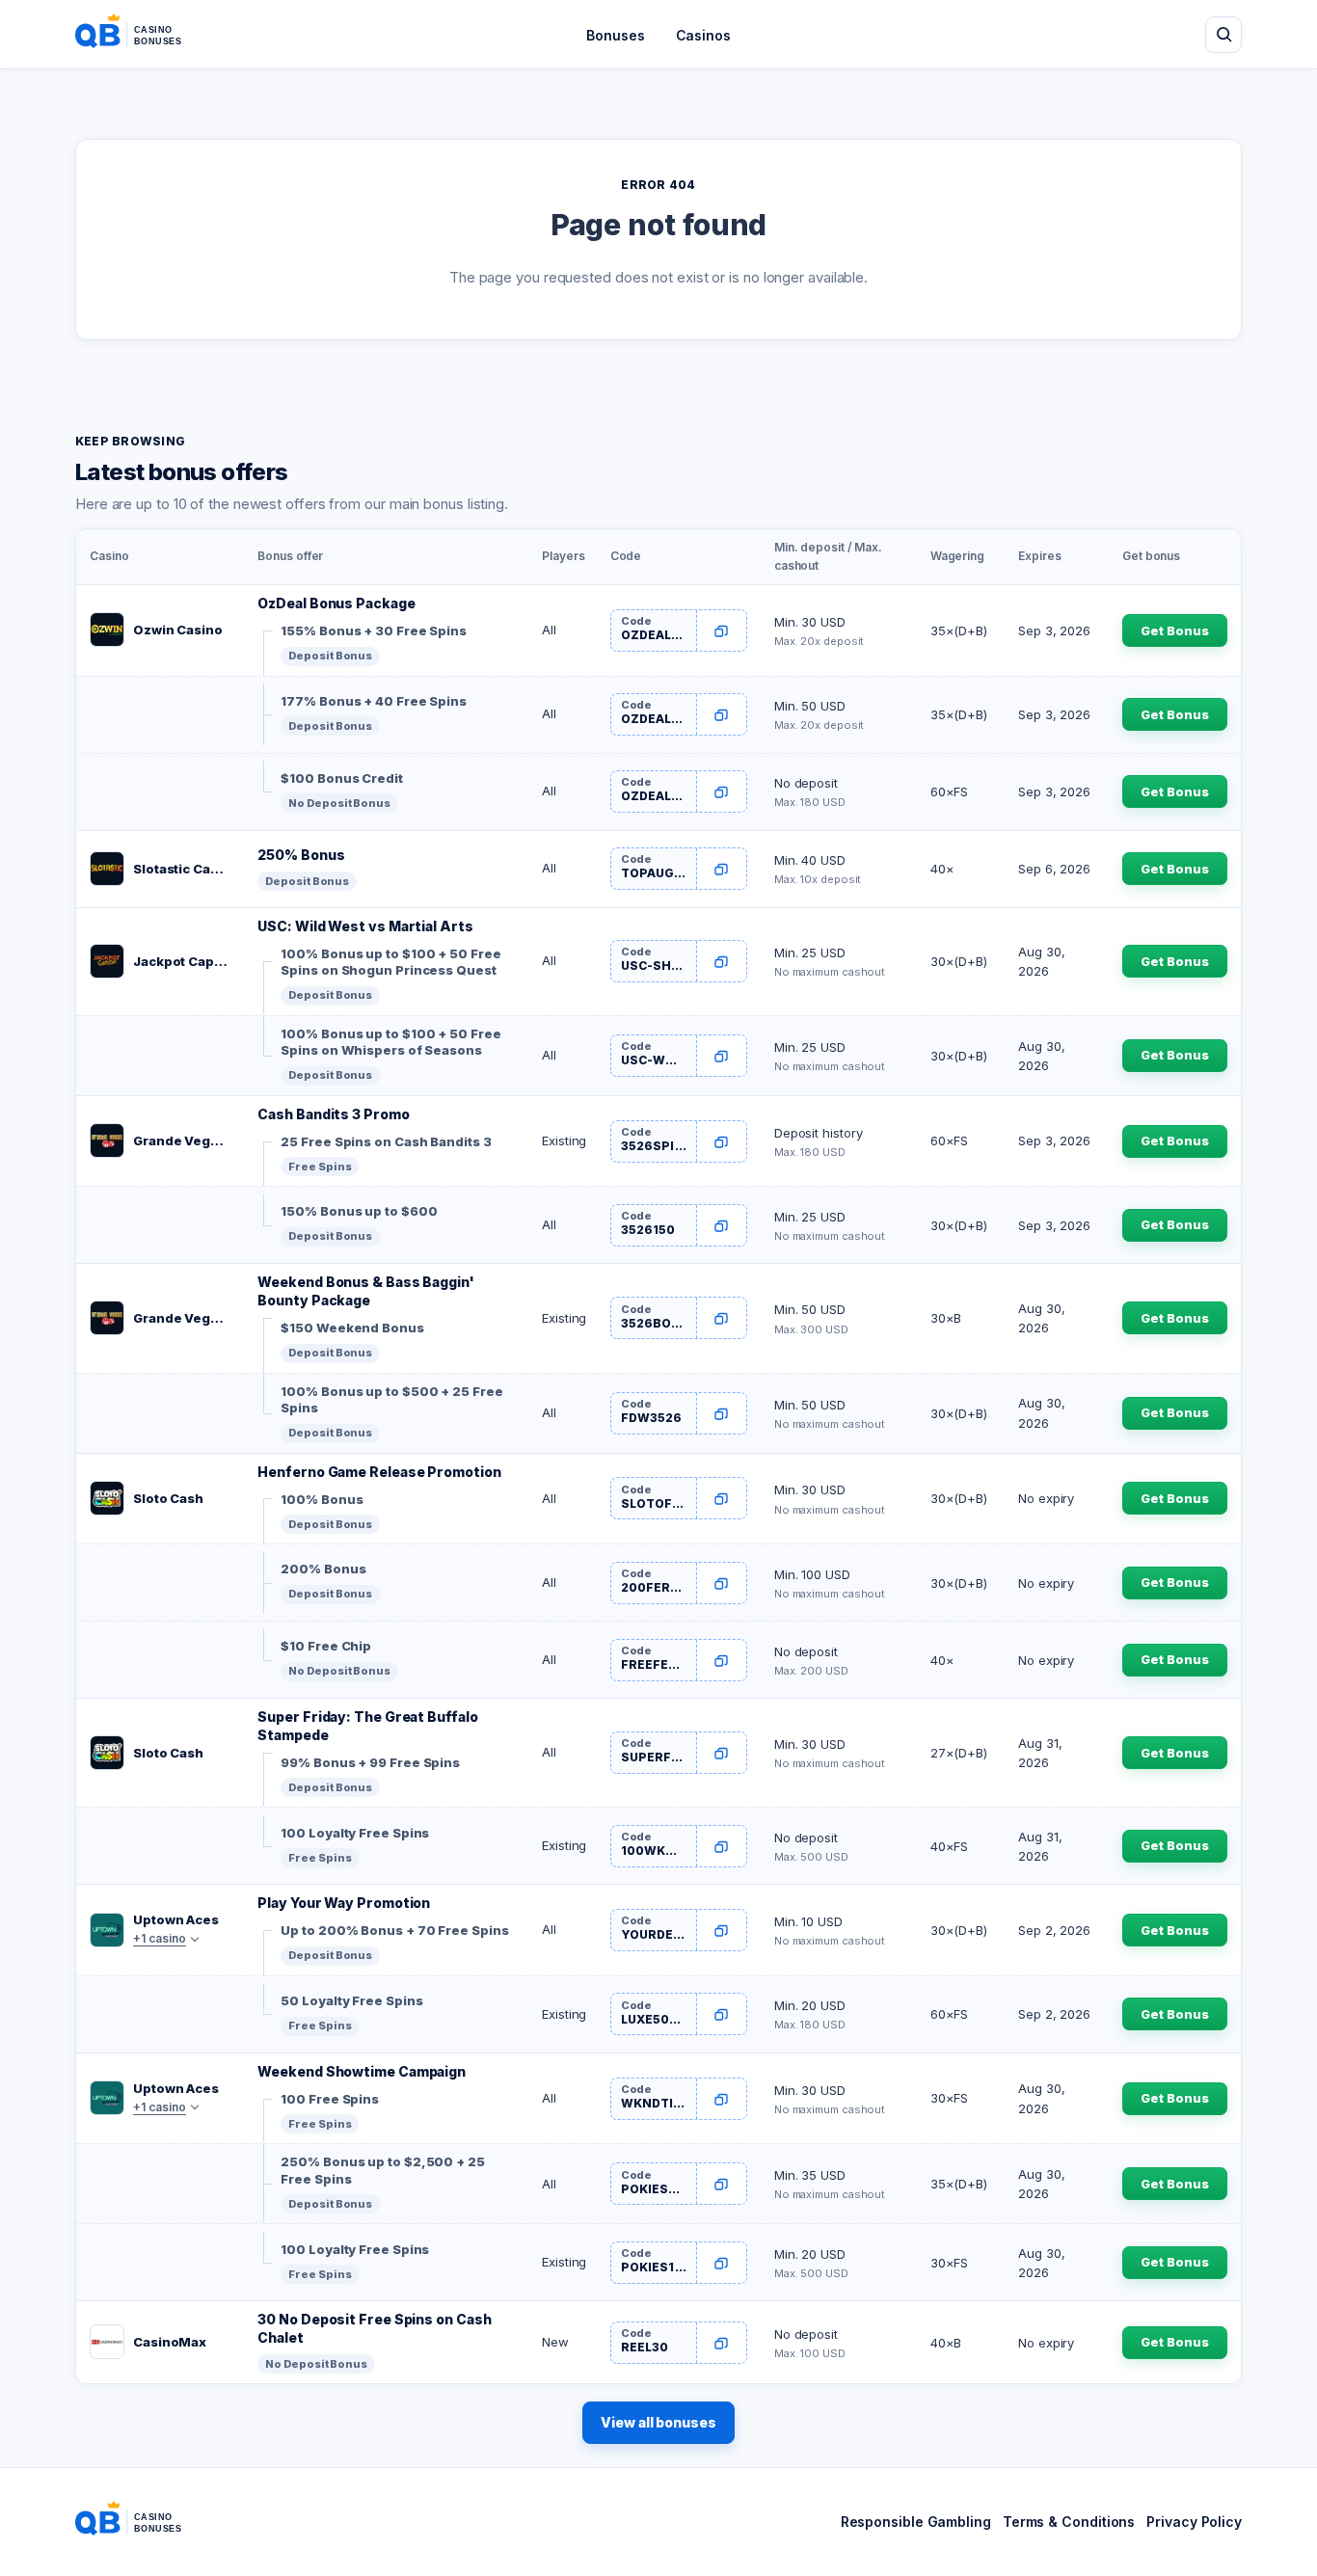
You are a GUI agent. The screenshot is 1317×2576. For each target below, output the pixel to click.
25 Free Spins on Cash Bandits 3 (386, 1141)
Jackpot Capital (182, 961)
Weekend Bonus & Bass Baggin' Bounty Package (365, 1291)
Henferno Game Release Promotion (379, 1472)
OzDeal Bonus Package (336, 603)
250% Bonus (301, 855)
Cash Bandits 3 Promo (333, 1114)
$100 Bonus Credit (341, 778)
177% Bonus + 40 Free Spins (374, 701)
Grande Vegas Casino (182, 1140)
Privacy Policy (1194, 2522)
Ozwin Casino (178, 630)
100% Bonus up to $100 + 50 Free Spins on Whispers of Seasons (390, 1042)
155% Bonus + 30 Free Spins (374, 631)
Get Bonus (1174, 631)
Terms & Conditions (1069, 2522)
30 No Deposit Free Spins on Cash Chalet (374, 2328)
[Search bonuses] (1223, 35)
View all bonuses (658, 2422)
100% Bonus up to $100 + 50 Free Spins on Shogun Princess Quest (390, 962)
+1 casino (160, 1938)
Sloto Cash (168, 1498)
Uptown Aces (176, 1919)
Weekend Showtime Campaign (362, 2071)
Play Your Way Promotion (344, 1903)
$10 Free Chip (326, 1646)
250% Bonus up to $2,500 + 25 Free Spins (382, 2170)
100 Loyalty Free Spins (355, 1833)
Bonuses (615, 35)
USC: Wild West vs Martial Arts (365, 926)
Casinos (703, 35)
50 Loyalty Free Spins (351, 2000)
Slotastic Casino (182, 869)
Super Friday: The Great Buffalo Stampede (367, 1726)
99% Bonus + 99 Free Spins (370, 1762)
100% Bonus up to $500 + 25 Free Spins (391, 1400)
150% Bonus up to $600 (359, 1211)
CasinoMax (170, 2342)
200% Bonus (323, 1569)
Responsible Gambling (916, 2522)
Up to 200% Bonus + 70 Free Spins (394, 1930)
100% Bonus (322, 1499)
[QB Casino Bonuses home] (144, 35)
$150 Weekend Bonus (352, 1328)
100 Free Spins (330, 2099)
